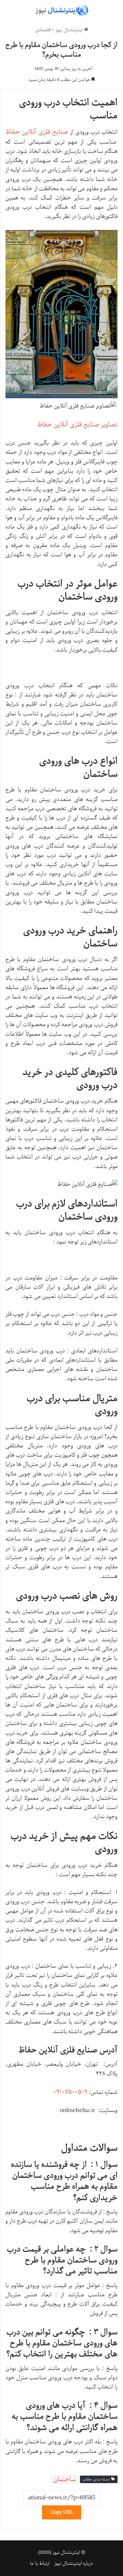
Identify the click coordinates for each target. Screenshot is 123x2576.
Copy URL (62, 2512)
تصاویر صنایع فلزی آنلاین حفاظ (78, 425)
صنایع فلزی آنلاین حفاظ (37, 132)
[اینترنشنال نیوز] (61, 11)
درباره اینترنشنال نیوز (74, 2563)
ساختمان (65, 2479)
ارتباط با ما (40, 2563)
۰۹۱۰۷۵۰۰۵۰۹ (70, 2092)
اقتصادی (43, 30)
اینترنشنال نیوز (70, 30)
